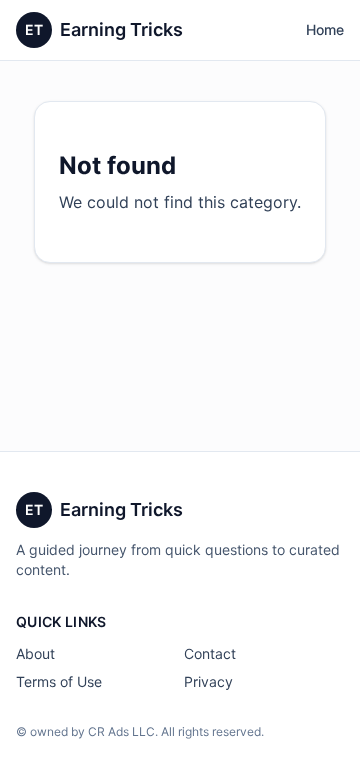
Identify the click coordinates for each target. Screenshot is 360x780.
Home (325, 29)
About (35, 653)
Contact (210, 653)
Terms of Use (59, 681)
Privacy (208, 681)
